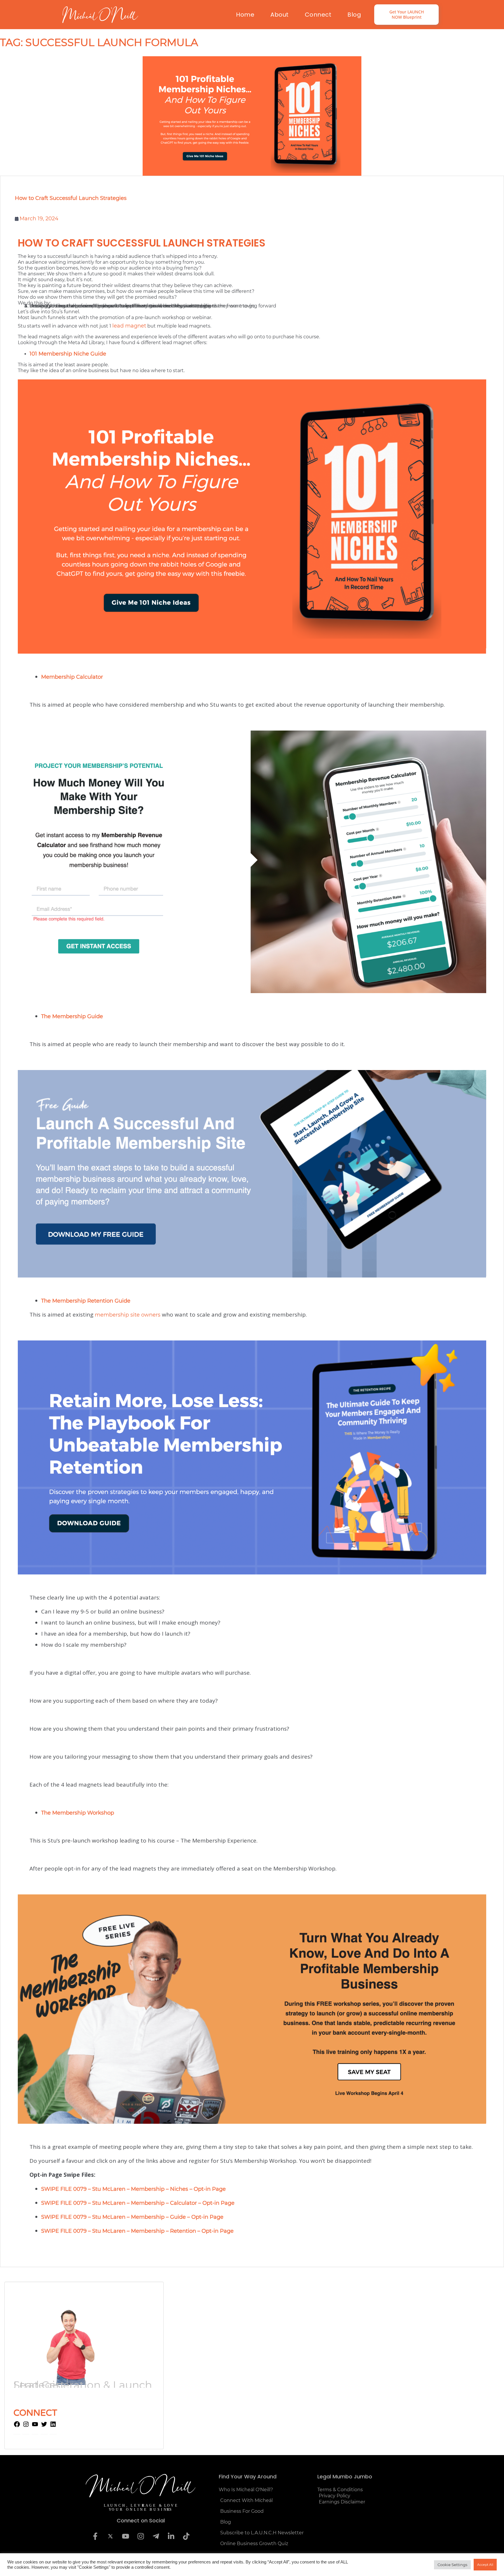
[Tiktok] (186, 2536)
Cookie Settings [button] (452, 2565)
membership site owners (128, 1315)
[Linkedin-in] (171, 2536)
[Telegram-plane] (156, 2536)
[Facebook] (17, 2426)
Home (245, 15)
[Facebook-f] (95, 2536)
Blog (354, 15)
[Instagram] (26, 2426)
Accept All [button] (485, 2565)
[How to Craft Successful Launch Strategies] (252, 116)
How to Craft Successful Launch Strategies (71, 198)
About (280, 15)
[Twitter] (44, 2426)
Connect (318, 15)
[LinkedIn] (53, 2426)
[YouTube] (35, 2426)
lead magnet (129, 326)
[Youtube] (125, 2536)
